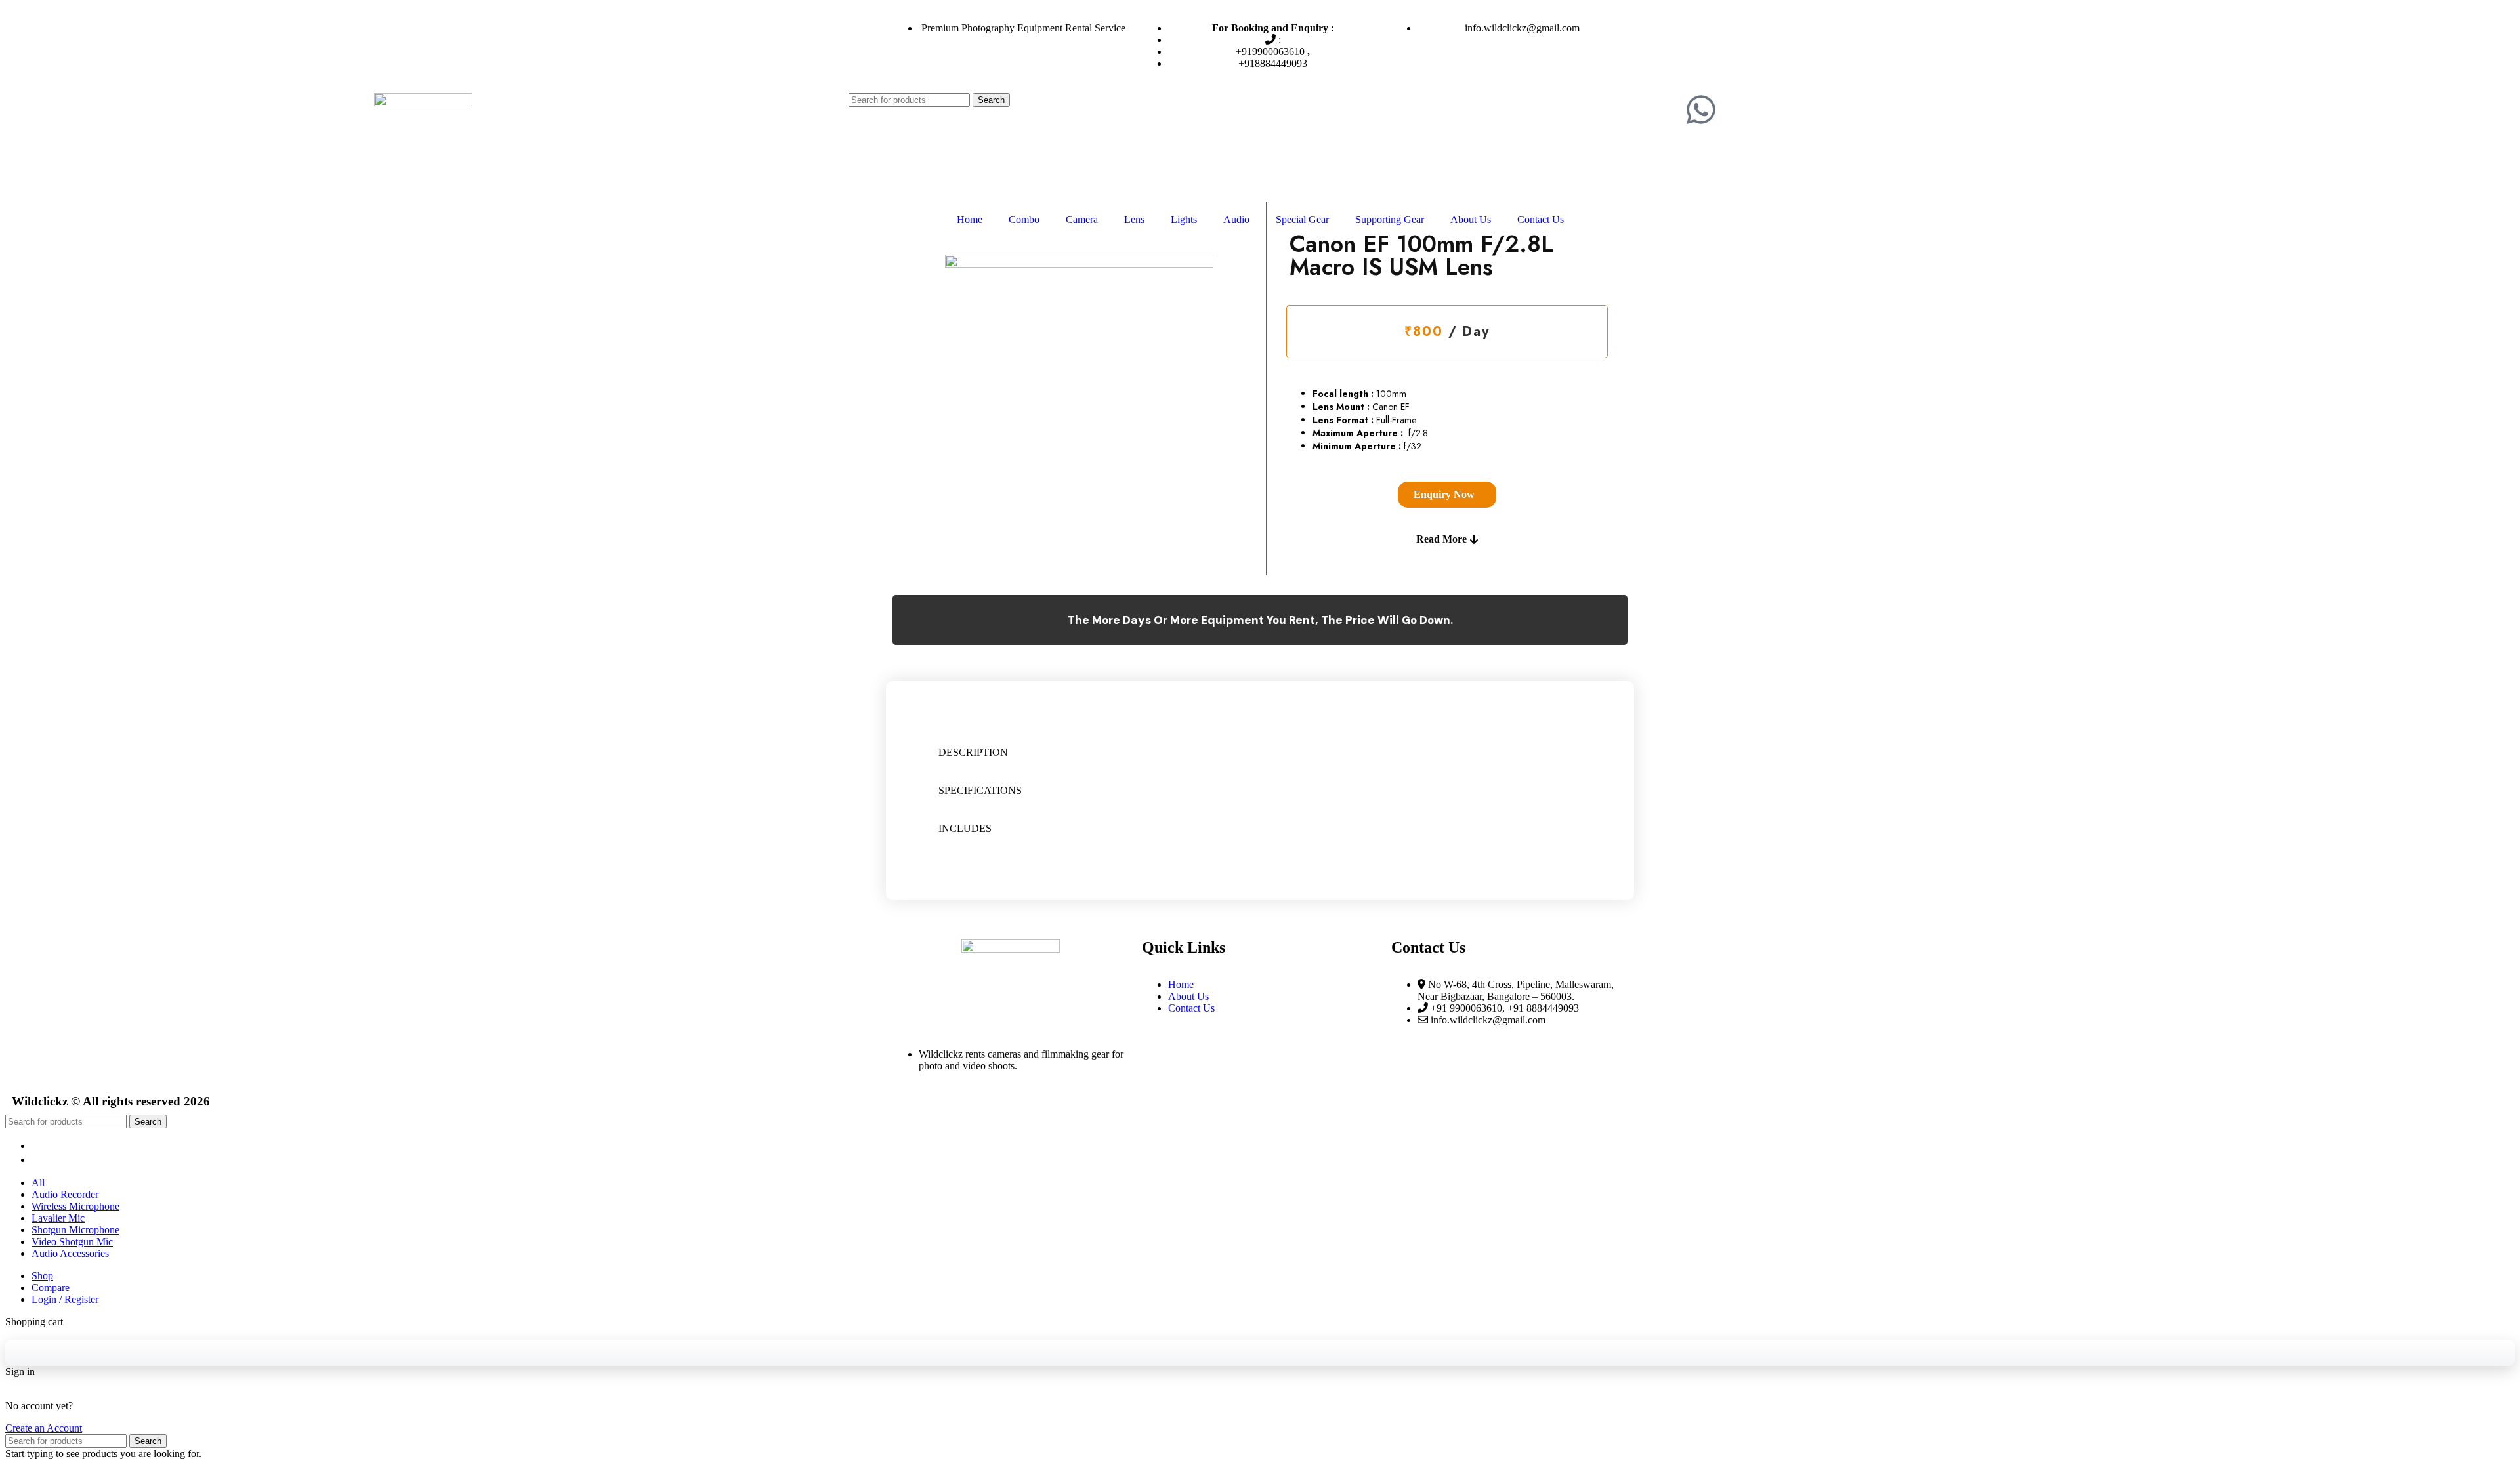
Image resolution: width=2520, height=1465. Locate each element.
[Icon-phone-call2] (1736, 110)
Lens (1134, 219)
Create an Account (44, 1428)
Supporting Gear (1390, 219)
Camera (1082, 219)
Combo (1024, 219)
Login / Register (65, 1299)
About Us (1471, 219)
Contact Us (1541, 219)
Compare (51, 1288)
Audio (1236, 219)
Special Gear (1302, 219)
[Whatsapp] (1701, 110)
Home (970, 219)
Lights (1184, 219)
